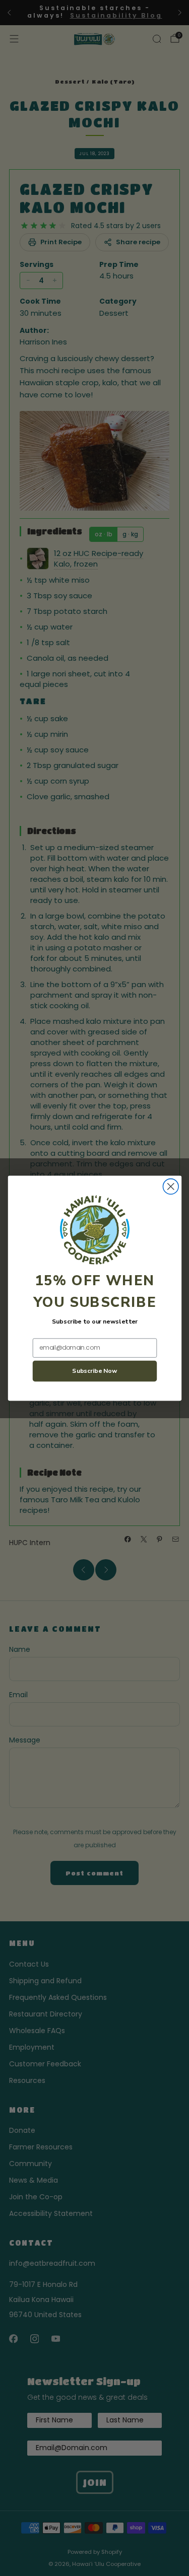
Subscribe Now (95, 1371)
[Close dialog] (171, 1186)
